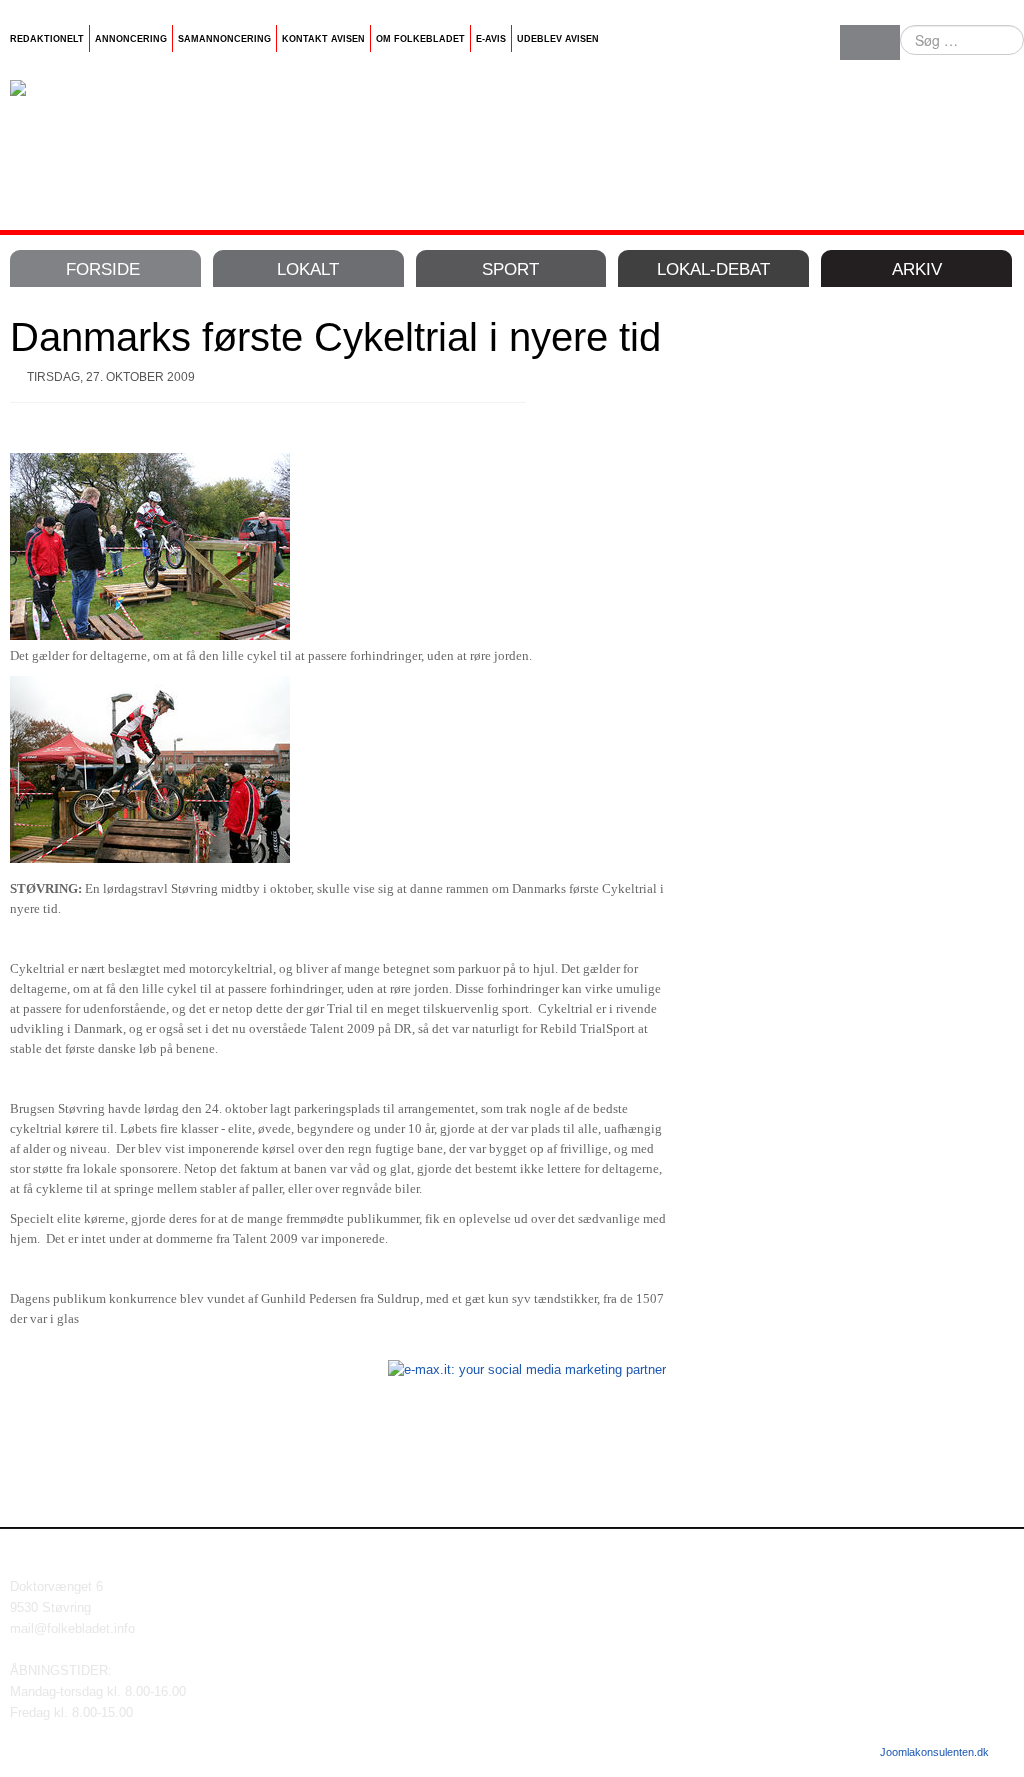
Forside (103, 269)
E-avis (491, 39)
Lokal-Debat (713, 269)
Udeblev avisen (558, 39)
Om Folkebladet (420, 39)
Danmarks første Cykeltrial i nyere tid (335, 337)
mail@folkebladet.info (72, 1628)
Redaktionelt (47, 39)
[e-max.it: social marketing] (527, 1368)
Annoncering (131, 39)
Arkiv (917, 269)
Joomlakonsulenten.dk (934, 1752)
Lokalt (308, 269)
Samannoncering (224, 39)
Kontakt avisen (323, 39)
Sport (510, 269)
